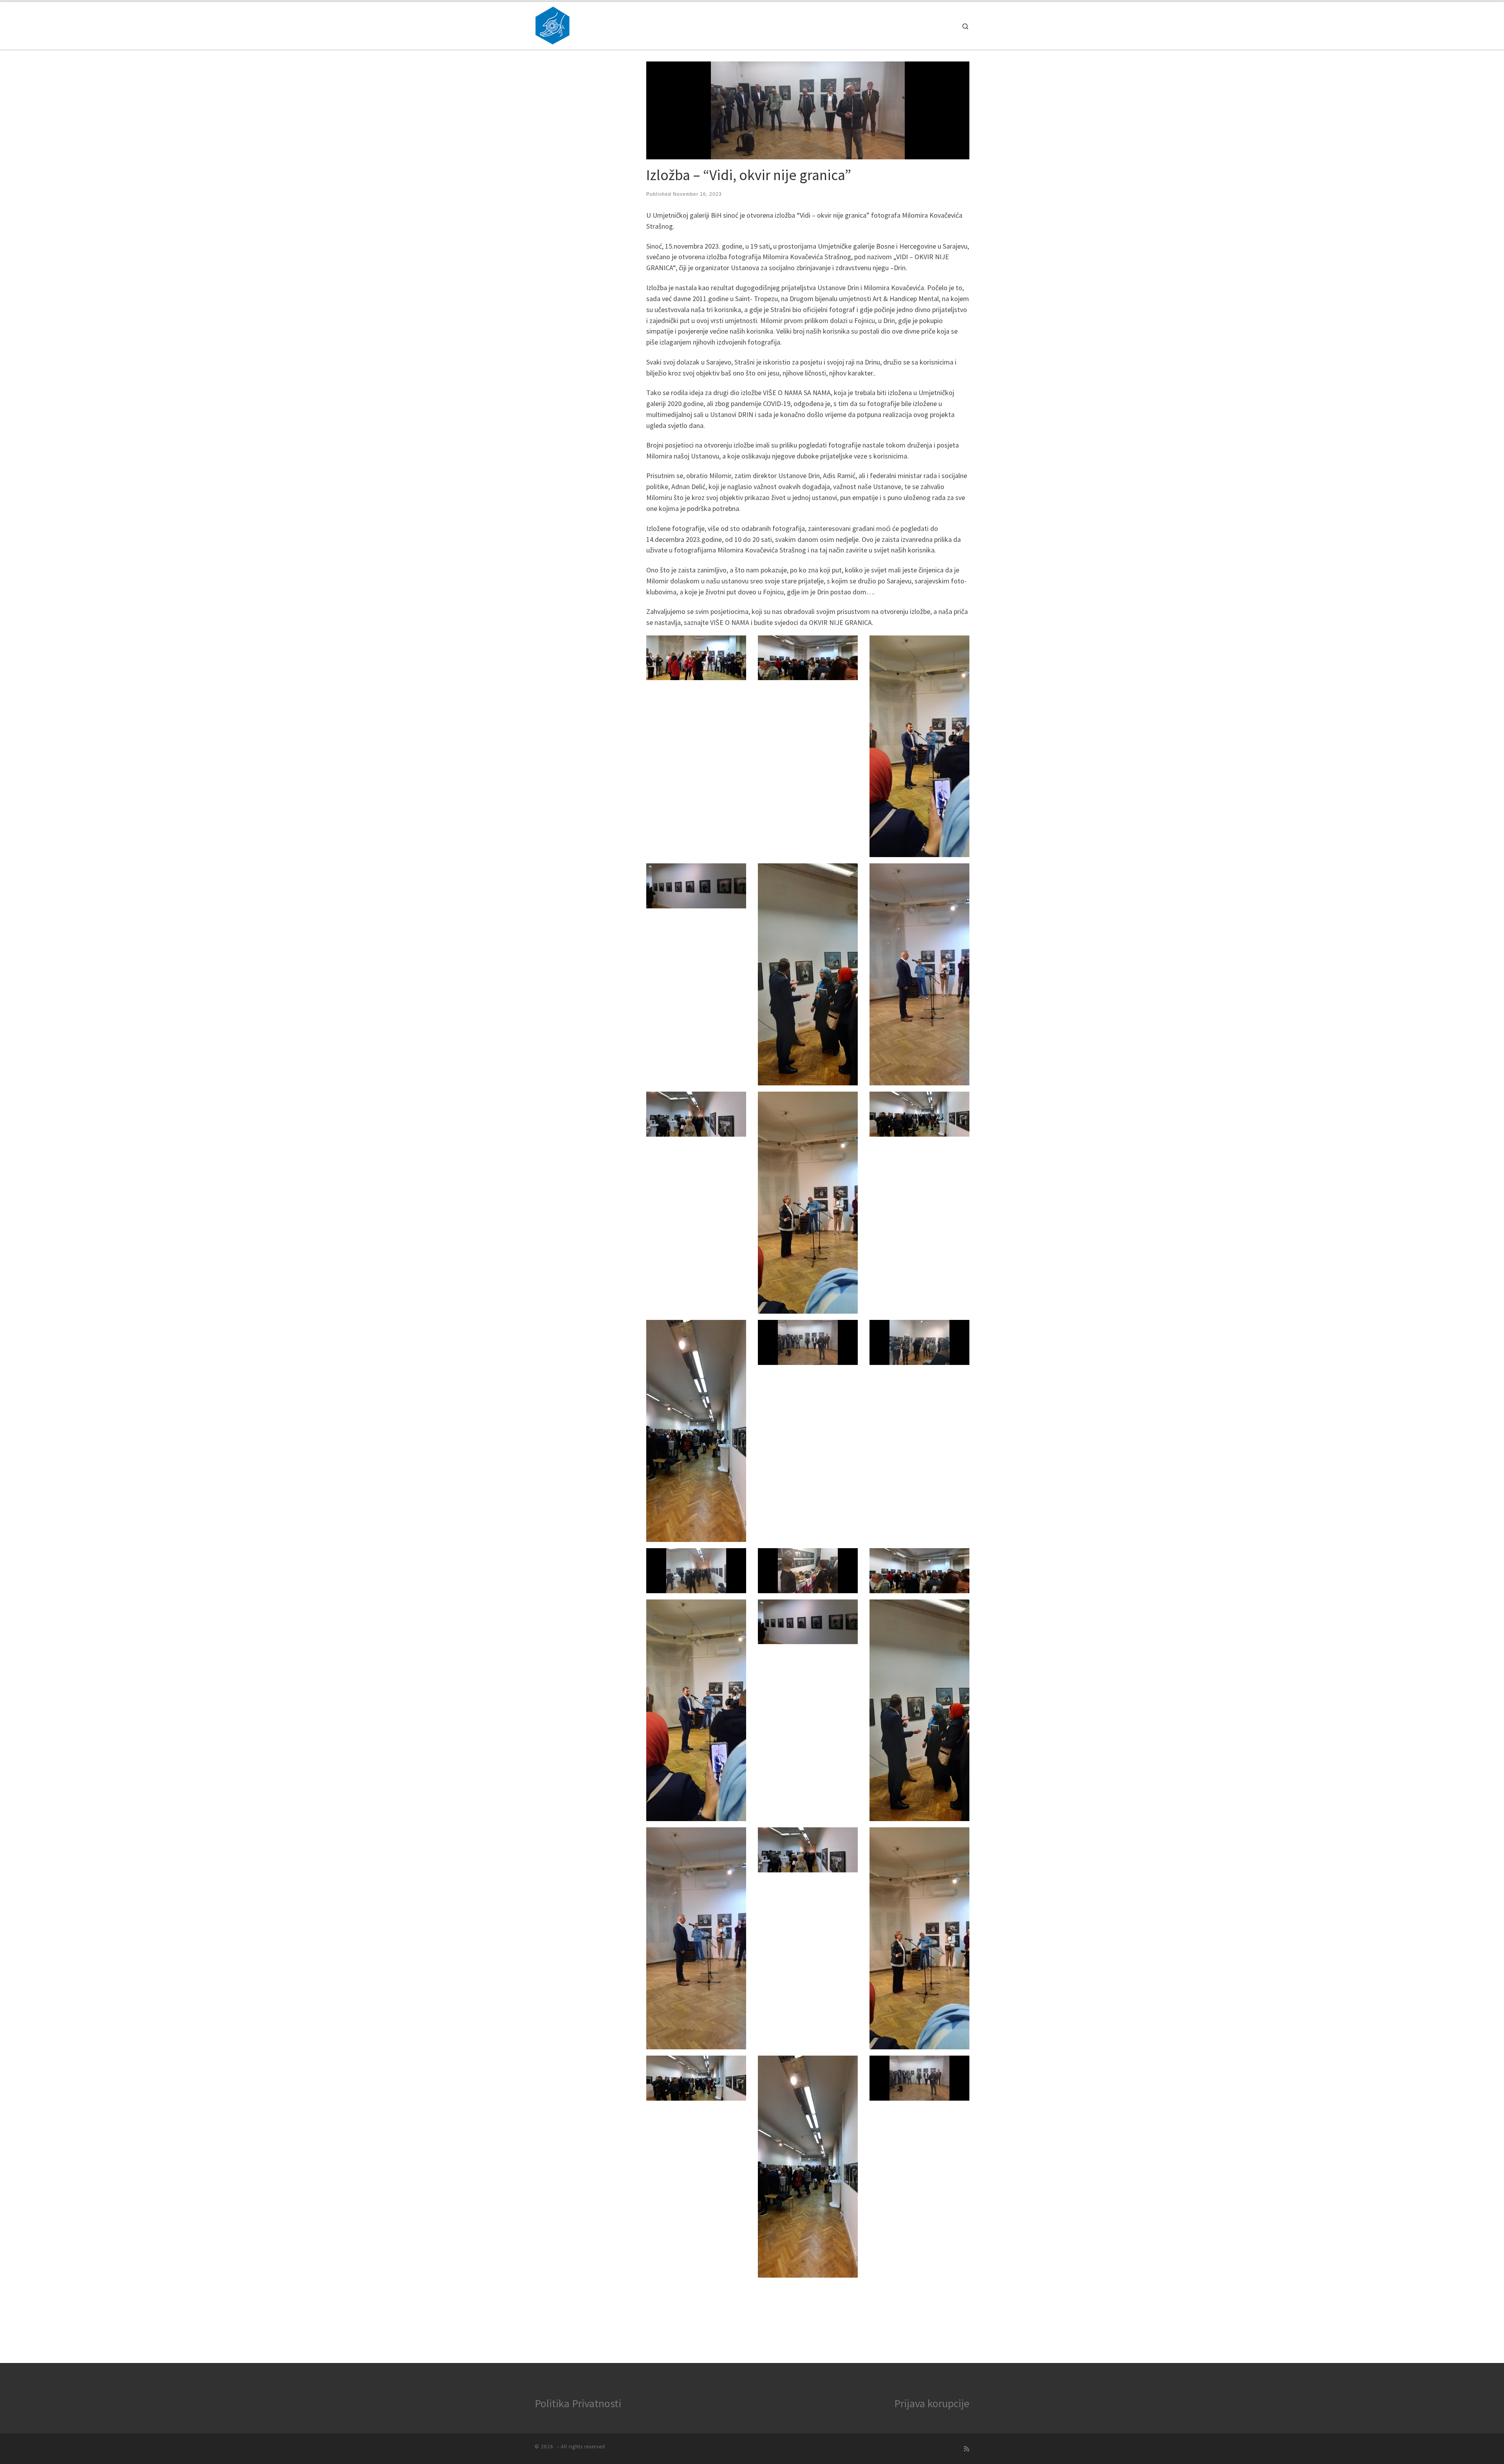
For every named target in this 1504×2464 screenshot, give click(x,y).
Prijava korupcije (932, 2403)
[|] (552, 24)
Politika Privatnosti (578, 2403)
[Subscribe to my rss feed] (967, 2449)
